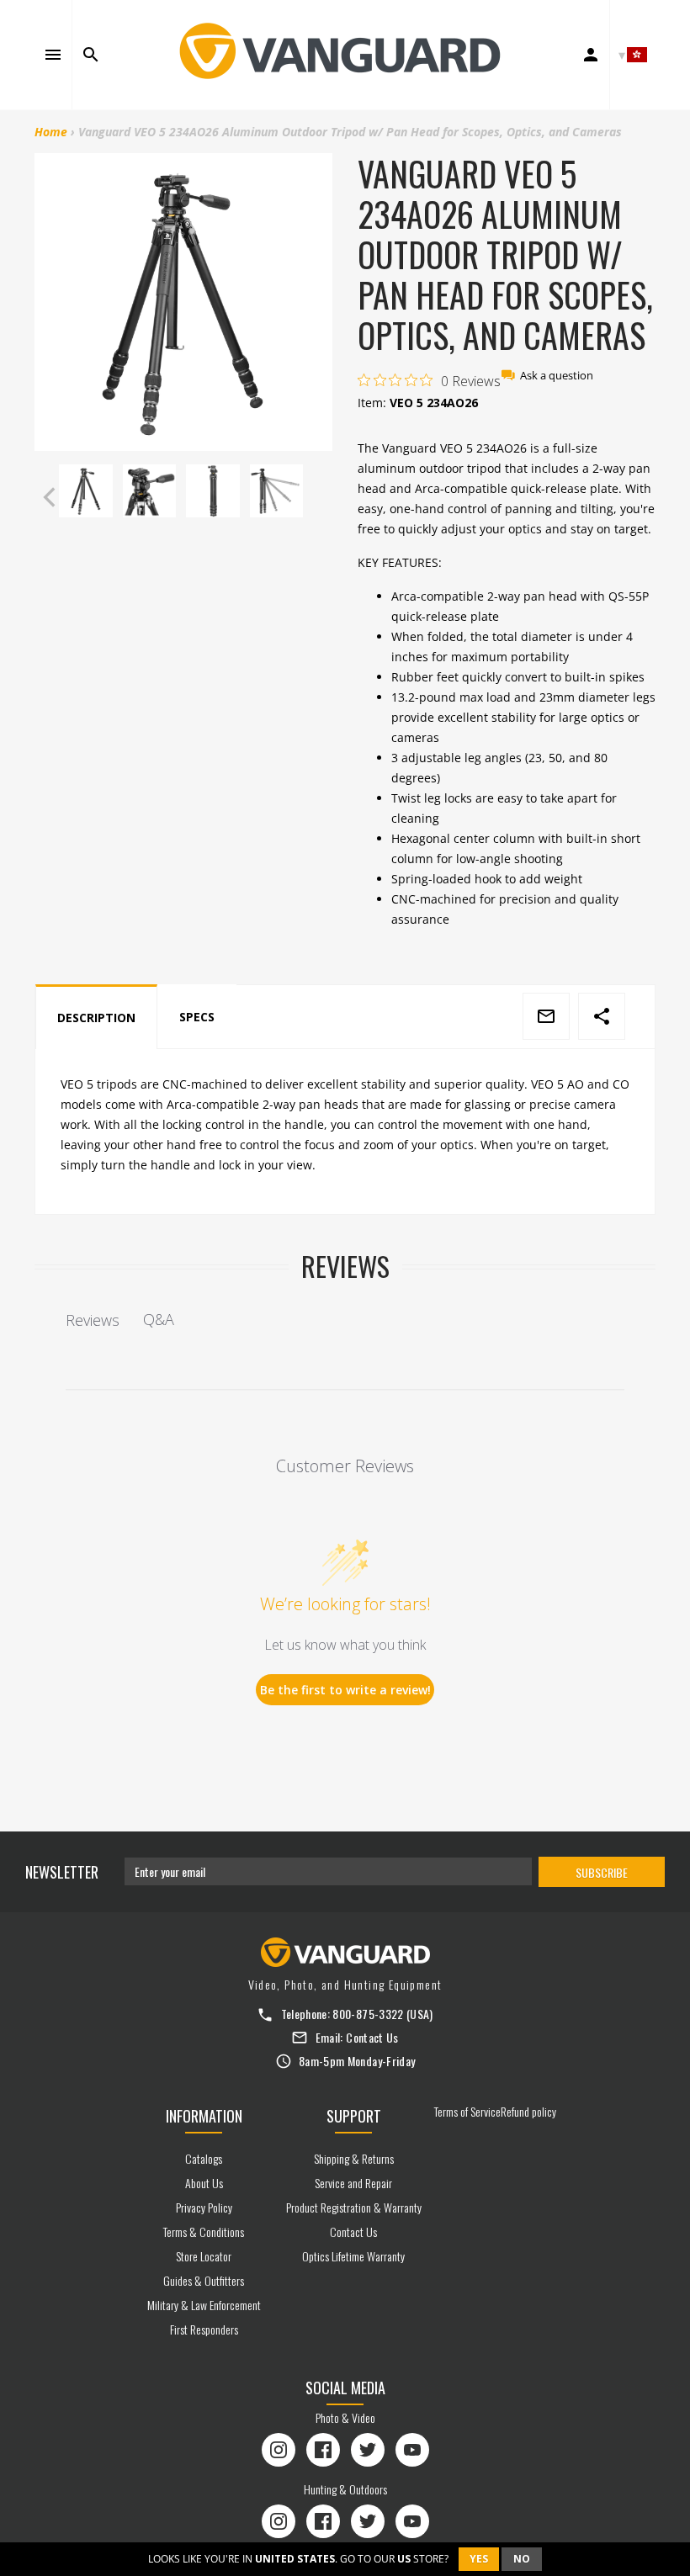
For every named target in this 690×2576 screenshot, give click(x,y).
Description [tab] (96, 1018)
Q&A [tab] (159, 1319)
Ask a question (557, 376)
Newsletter (62, 1872)
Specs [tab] (197, 1017)
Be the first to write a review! (345, 1690)
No (522, 2559)
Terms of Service (467, 2111)
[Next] (316, 497)
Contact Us (372, 2037)
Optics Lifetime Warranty (353, 2256)
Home (51, 132)
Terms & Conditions (204, 2231)
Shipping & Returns (354, 2158)
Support (354, 2116)
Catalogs (204, 2158)
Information (204, 2116)
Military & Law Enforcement (204, 2305)
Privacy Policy (204, 2207)
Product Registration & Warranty (354, 2207)
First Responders (204, 2329)
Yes (479, 2559)
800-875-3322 (368, 2014)
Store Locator (204, 2256)
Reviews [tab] (93, 1320)
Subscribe (602, 1872)
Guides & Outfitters (204, 2280)
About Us (204, 2183)
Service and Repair (353, 2183)
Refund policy (528, 2111)
